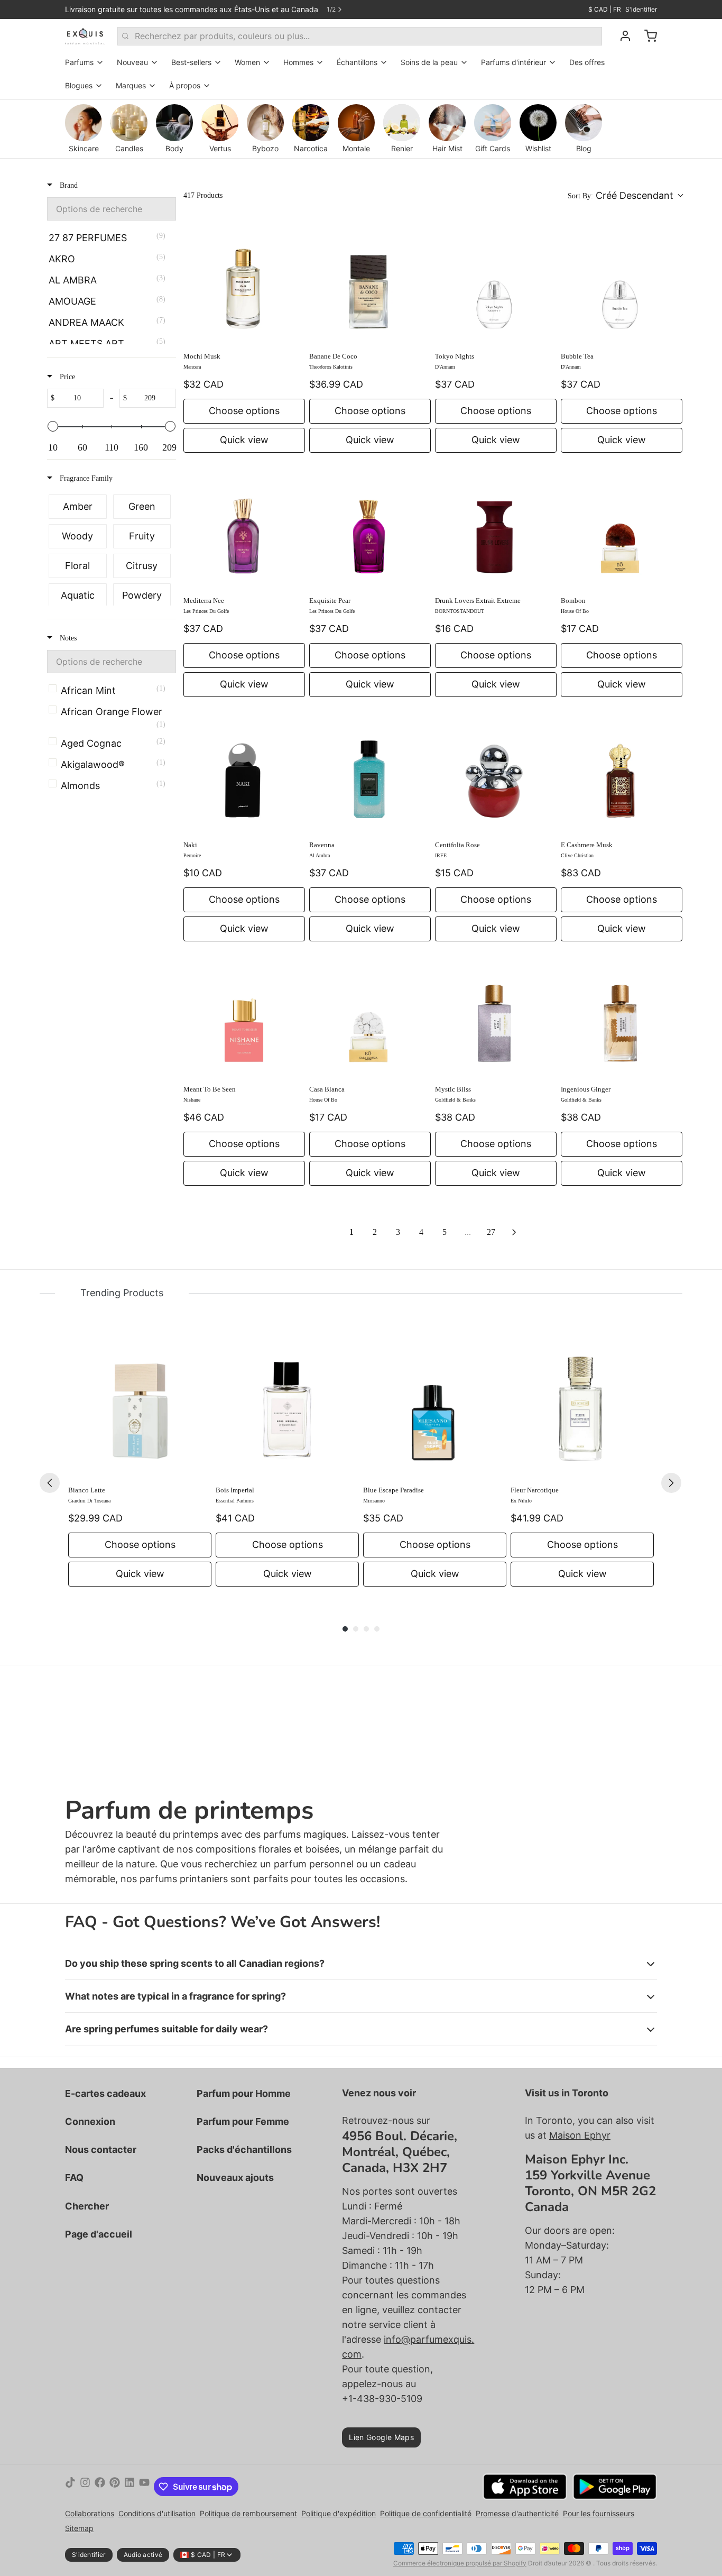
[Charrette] (646, 36)
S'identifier (641, 9)
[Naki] (244, 772)
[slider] (53, 426)
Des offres (587, 62)
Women (247, 62)
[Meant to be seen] (244, 1016)
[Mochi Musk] (244, 283)
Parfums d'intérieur (513, 62)
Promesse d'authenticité (517, 2513)
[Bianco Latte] (140, 1406)
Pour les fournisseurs (599, 2513)
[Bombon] (622, 527)
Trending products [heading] (122, 1293)
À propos (185, 85)
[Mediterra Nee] (244, 527)
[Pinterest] (115, 2487)
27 (491, 1232)
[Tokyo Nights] (496, 283)
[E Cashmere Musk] (622, 772)
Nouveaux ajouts (235, 2178)
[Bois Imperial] (287, 1406)
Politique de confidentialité (426, 2513)
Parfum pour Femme (243, 2121)
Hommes (298, 62)
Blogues (79, 85)
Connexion (90, 2121)
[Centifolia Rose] (496, 772)
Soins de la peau (429, 62)
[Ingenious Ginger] (622, 1016)
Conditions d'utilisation (157, 2513)
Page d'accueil (99, 2234)
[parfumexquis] (85, 36)
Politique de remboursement (248, 2513)
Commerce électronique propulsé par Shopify (460, 2563)
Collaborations (90, 2513)
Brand (68, 185)
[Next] (671, 1483)
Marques (131, 85)
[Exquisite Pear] (370, 527)
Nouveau (132, 62)
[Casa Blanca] (370, 1016)
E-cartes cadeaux (105, 2093)
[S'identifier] (621, 36)
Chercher (87, 2206)
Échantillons (357, 62)
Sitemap (79, 2528)
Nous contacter (101, 2149)
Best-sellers (191, 62)
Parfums (79, 62)
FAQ (74, 2178)
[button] (625, 196)
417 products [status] (203, 195)
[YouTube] (144, 2487)
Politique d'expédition (339, 2513)
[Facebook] (100, 2487)
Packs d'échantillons (244, 2149)
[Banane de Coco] (370, 283)
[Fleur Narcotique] (582, 1406)
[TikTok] (70, 2487)
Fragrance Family (85, 478)
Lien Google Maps (381, 2437)
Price (66, 377)
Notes (67, 638)
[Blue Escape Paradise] (435, 1406)
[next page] (514, 1232)
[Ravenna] (370, 772)
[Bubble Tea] (622, 283)
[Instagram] (85, 2487)
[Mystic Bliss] (496, 1016)
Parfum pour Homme (244, 2093)
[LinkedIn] (129, 2487)
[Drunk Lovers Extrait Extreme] (496, 527)
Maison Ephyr (580, 2135)
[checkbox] (110, 238)
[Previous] (50, 1483)
